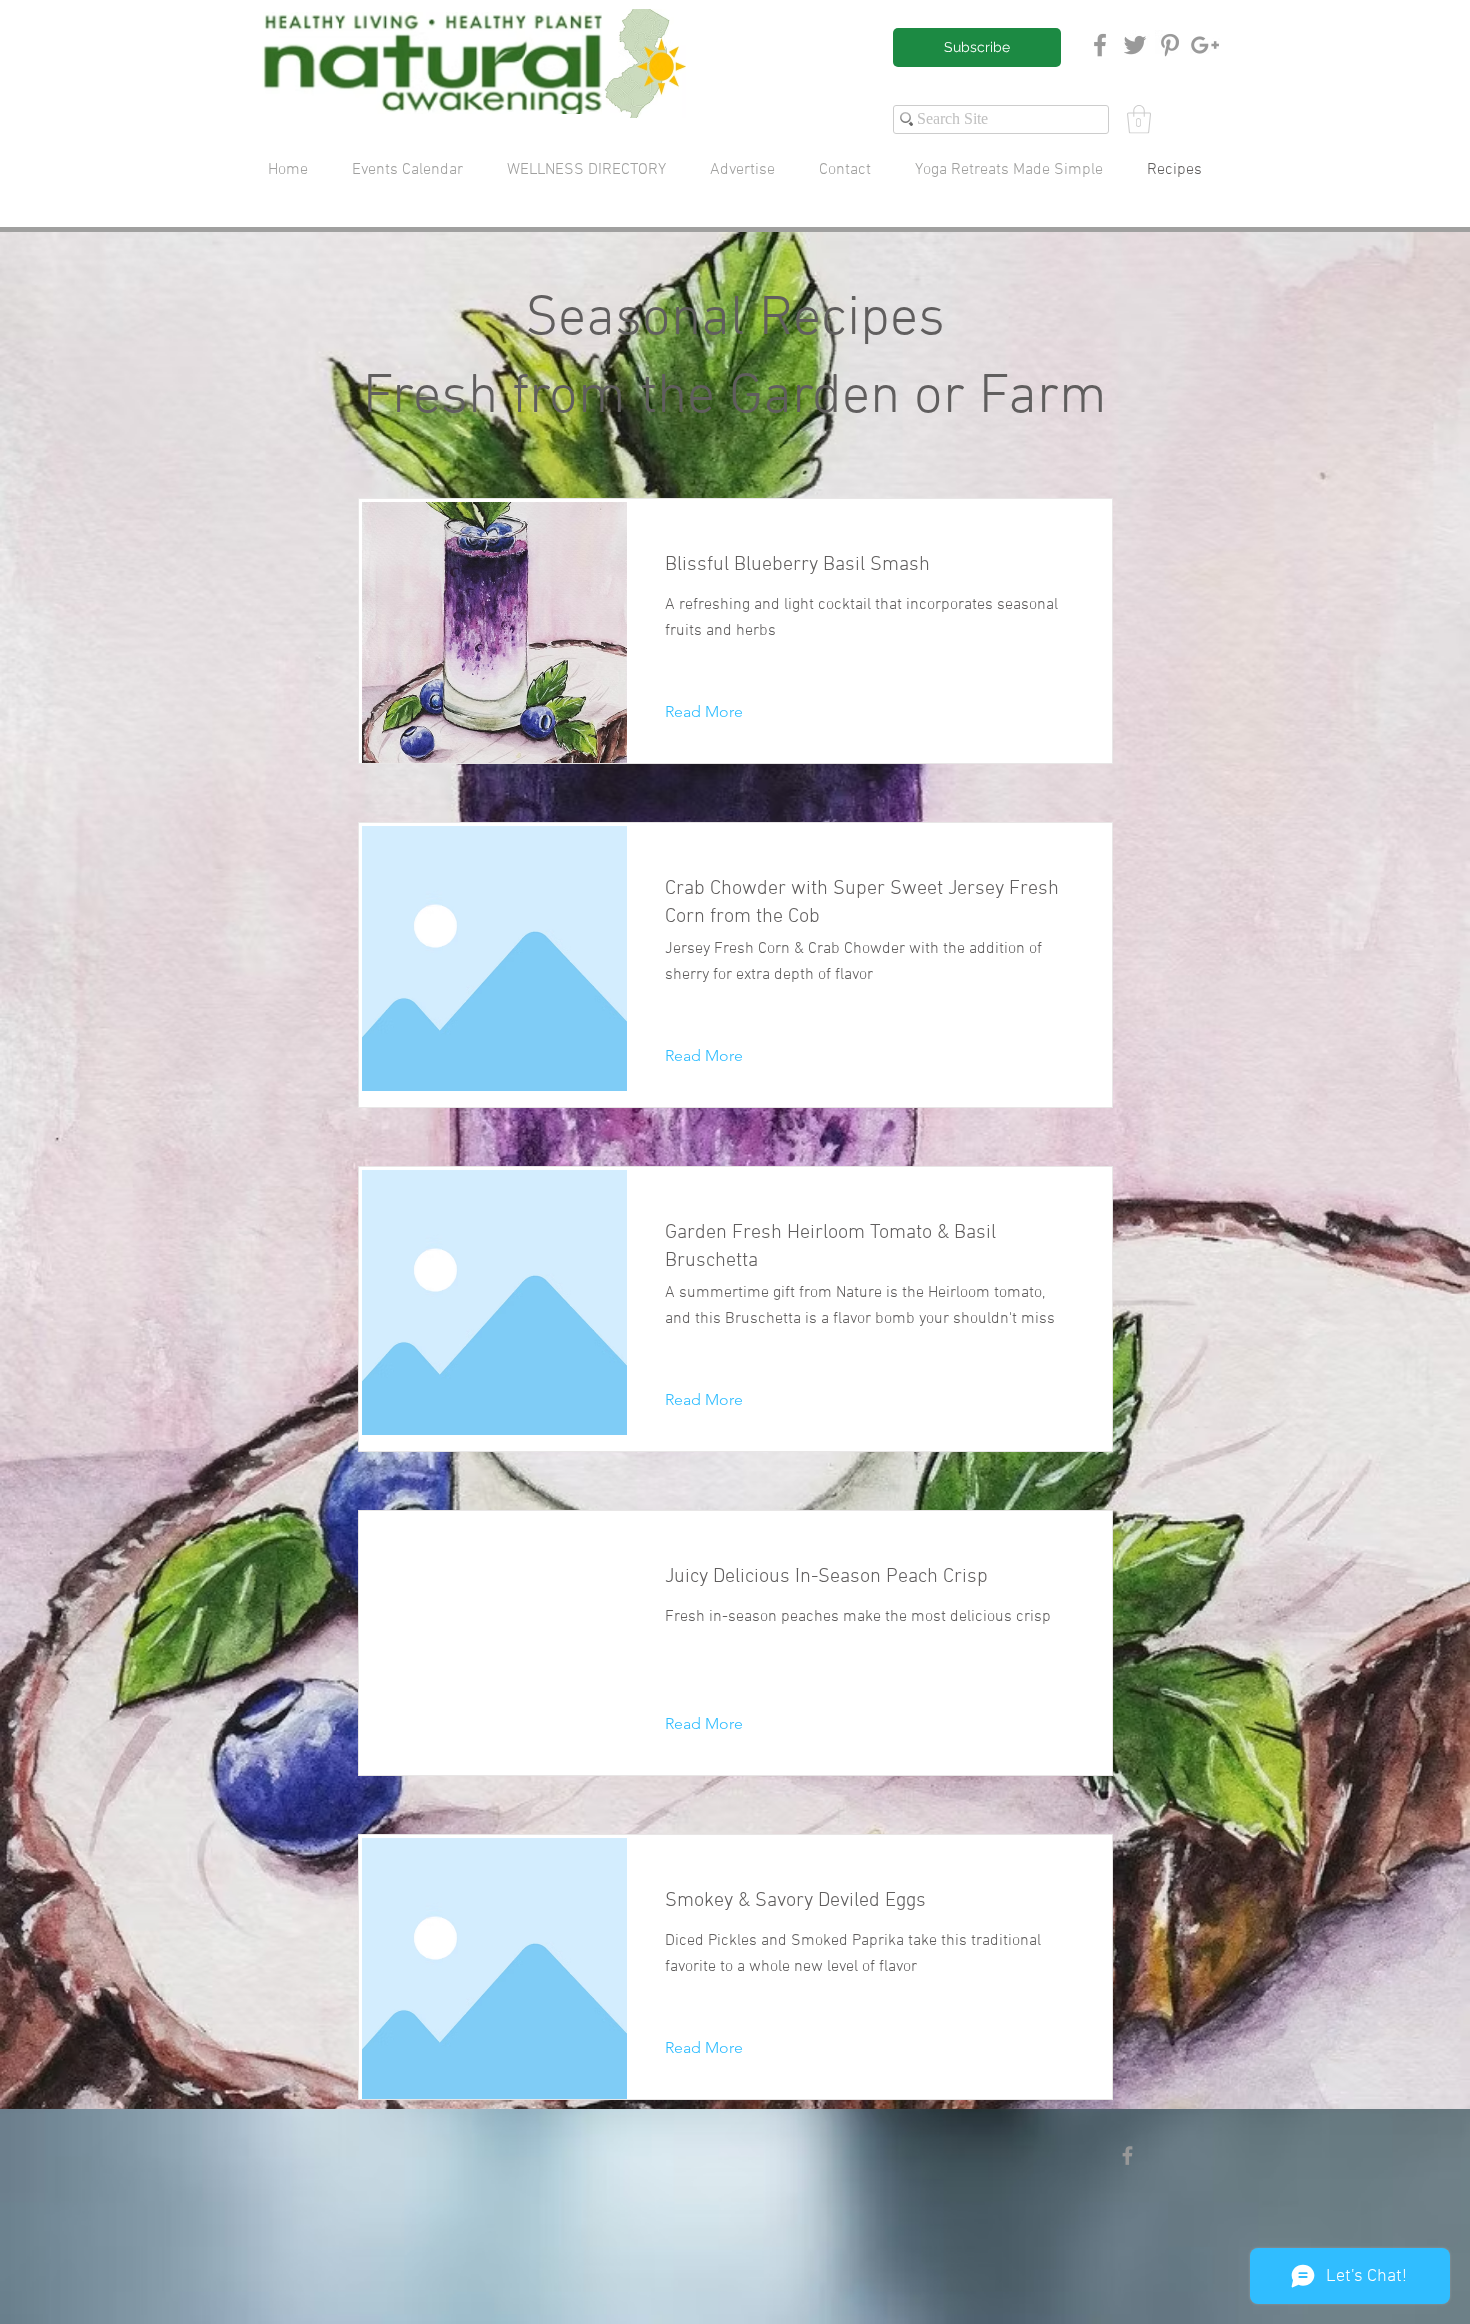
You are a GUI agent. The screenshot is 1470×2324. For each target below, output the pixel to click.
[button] (1139, 119)
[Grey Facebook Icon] (1100, 45)
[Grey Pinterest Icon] (1170, 45)
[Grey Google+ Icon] (1205, 45)
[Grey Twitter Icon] (1135, 45)
